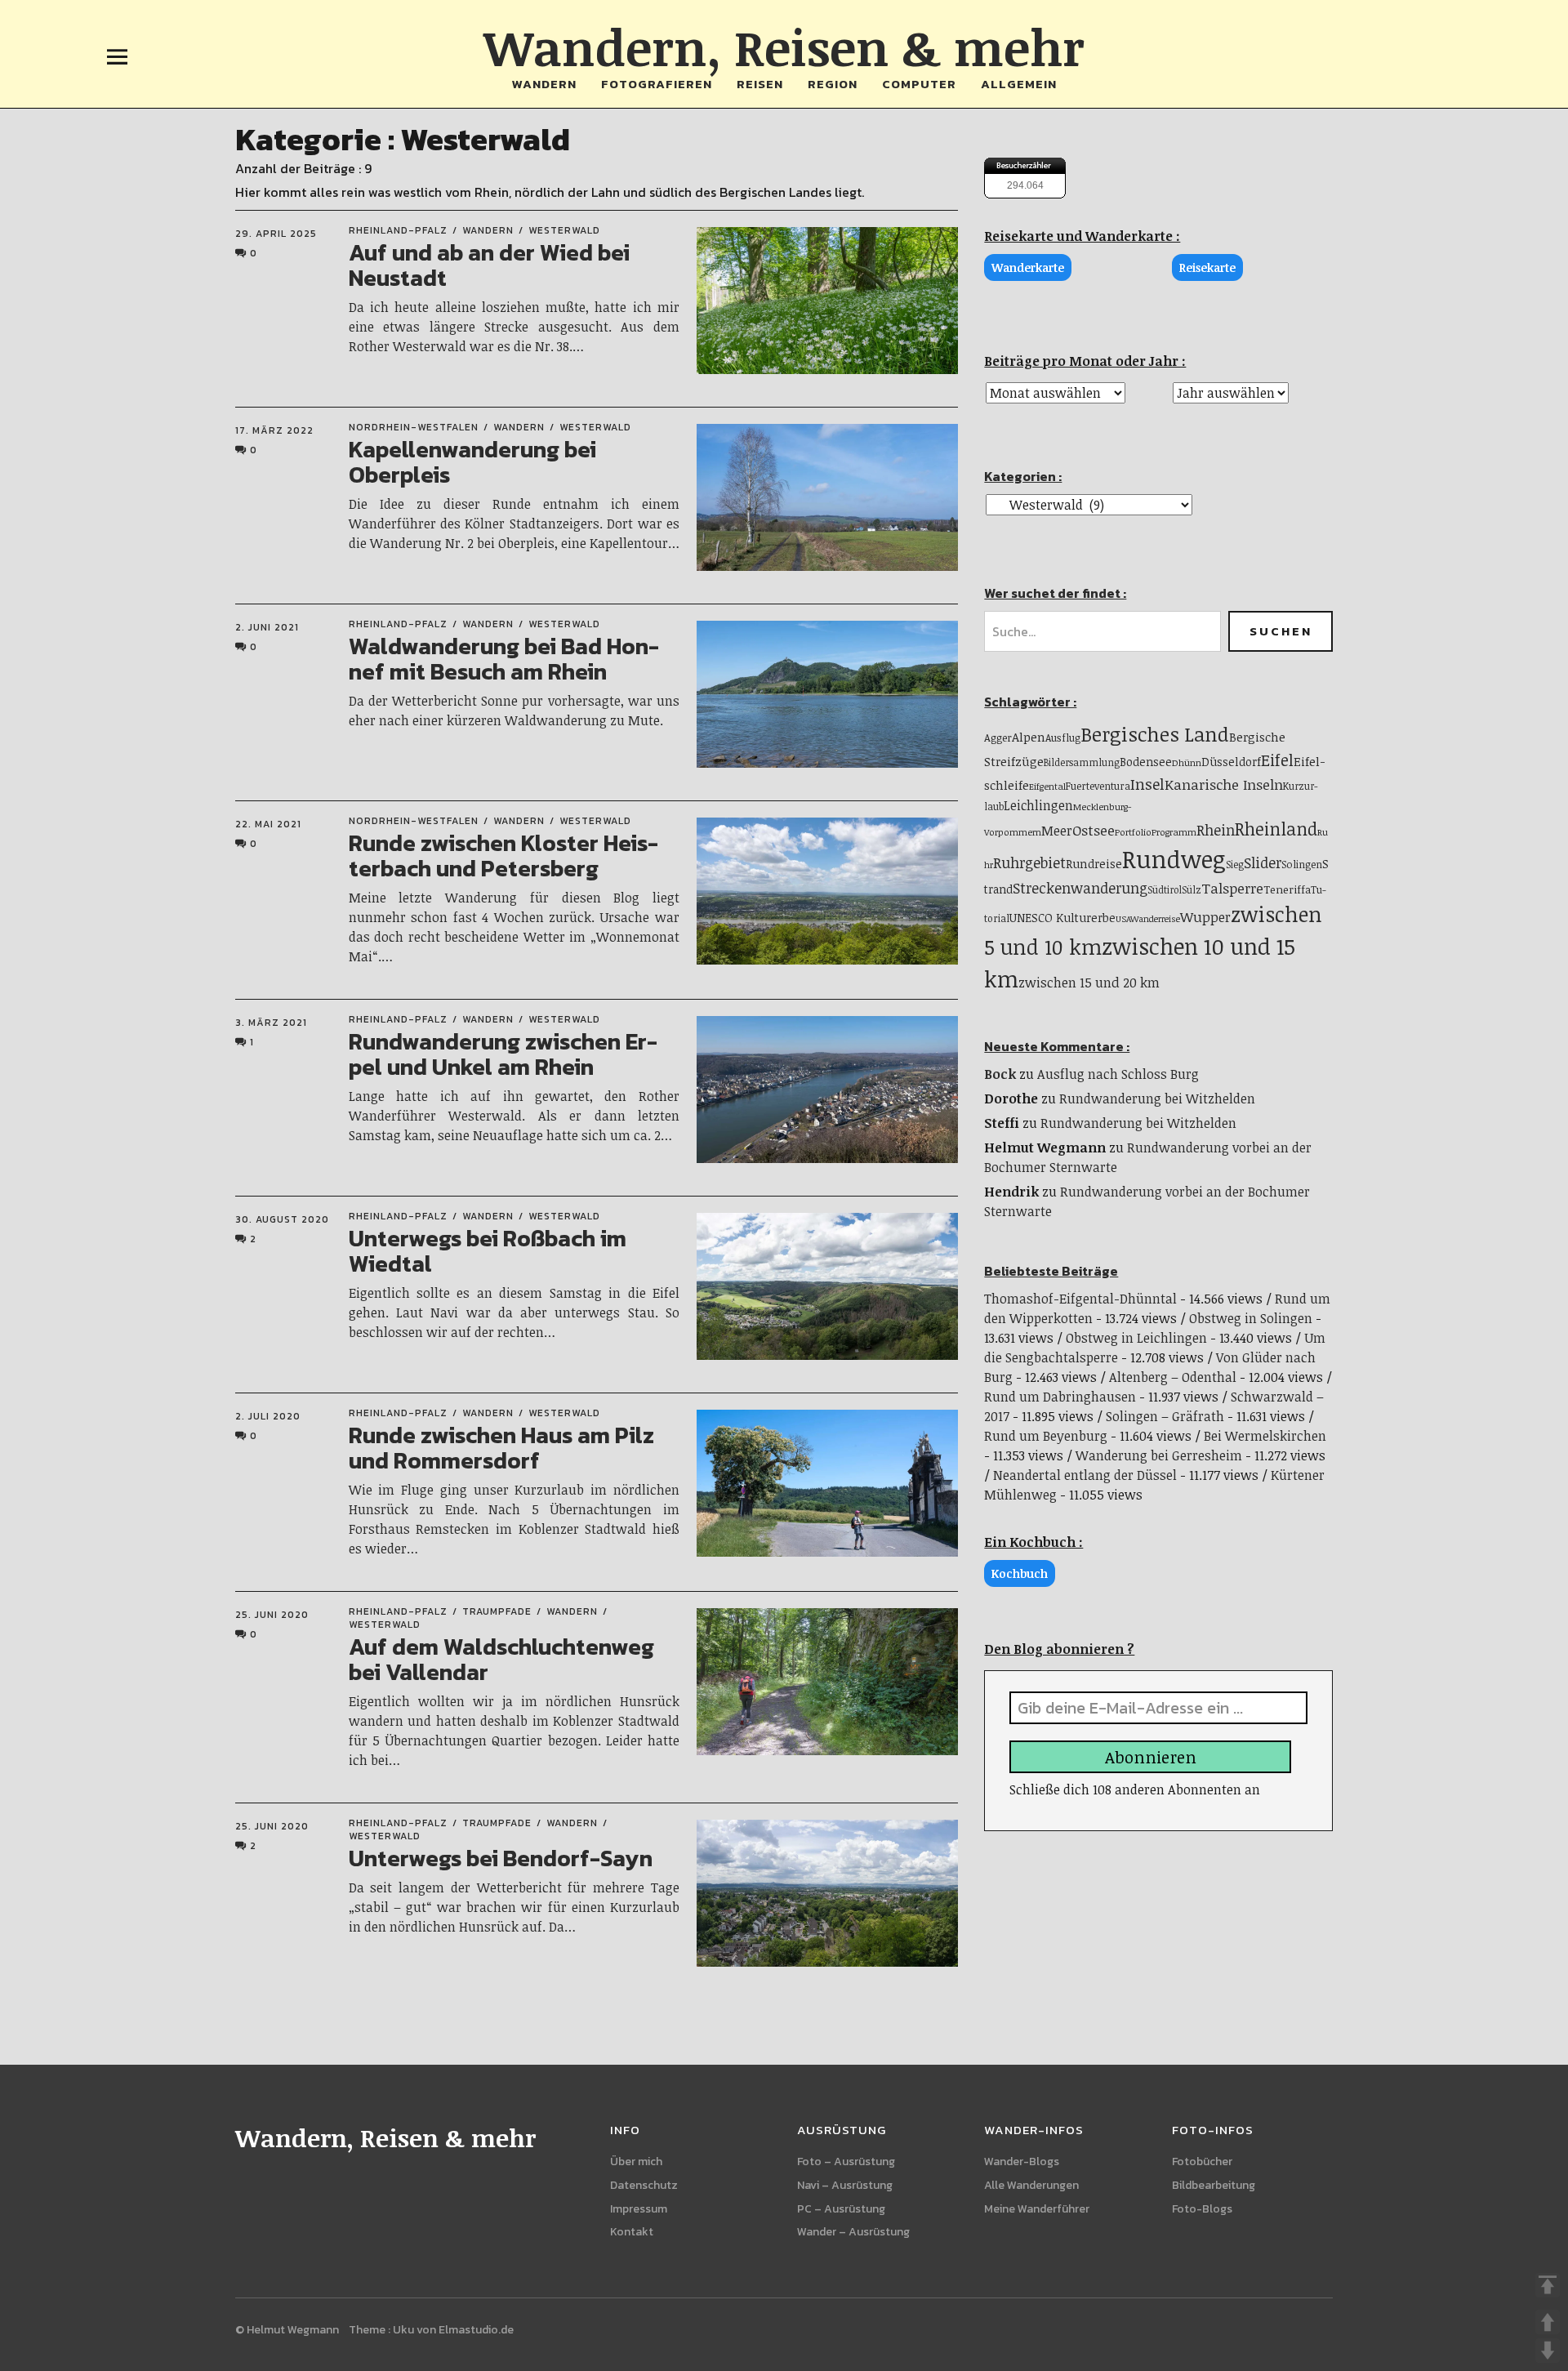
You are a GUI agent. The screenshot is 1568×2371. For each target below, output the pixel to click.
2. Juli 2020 (268, 1416)
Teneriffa (1287, 889)
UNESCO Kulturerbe (1062, 918)
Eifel (1277, 760)
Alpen (1029, 737)
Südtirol (1165, 889)
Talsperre (1232, 888)
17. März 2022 (274, 430)
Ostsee (1094, 830)
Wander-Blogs (1022, 2162)
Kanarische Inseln (1224, 784)
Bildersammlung (1082, 762)
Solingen (1302, 864)
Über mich (636, 2162)
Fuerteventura (1098, 786)
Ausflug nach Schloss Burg (1118, 1074)
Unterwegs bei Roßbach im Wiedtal (488, 1251)
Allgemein (1019, 84)
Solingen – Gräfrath (1165, 1416)
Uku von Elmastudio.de (453, 2330)
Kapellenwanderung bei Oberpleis (472, 462)
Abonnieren (1151, 1757)
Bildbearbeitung (1214, 2185)
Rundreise (1094, 864)
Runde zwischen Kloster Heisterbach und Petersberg (503, 856)
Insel (1147, 784)
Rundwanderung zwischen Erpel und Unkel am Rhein (503, 1054)
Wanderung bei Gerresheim (1159, 1455)
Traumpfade (497, 1611)
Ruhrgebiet (1029, 862)
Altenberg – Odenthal (1173, 1377)
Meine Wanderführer (1037, 2209)
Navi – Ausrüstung (845, 2185)
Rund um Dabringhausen (1060, 1397)
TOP (1548, 2285)
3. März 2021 (271, 1023)
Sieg (1235, 864)
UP (1548, 2322)
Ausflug (1063, 738)
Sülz (1192, 889)
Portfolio (1133, 832)
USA (1123, 919)
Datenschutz (644, 2185)
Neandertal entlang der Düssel (1085, 1475)
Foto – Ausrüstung (846, 2162)
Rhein (1216, 830)
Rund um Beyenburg (1046, 1436)
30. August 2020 (282, 1219)
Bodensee (1146, 762)
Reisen (760, 84)
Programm (1174, 832)
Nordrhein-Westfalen (414, 427)
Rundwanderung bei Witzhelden (1157, 1099)
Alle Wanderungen (1031, 2185)
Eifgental (1047, 786)
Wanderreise (1155, 919)
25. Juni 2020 (272, 1615)
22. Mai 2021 (268, 824)
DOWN (1548, 2351)
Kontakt (632, 2232)
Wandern (544, 84)
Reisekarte (1207, 267)
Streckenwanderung (1080, 888)
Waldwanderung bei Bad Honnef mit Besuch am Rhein (504, 659)
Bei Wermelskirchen (1265, 1436)
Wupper (1205, 917)
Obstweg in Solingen (1251, 1318)
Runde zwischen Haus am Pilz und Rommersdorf (501, 1448)
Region (833, 84)
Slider (1263, 862)
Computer (919, 84)
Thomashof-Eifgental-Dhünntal (1080, 1299)
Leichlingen (1038, 805)
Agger (998, 738)
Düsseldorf (1231, 762)
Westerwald (564, 230)
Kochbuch (1020, 1573)
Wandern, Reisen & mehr (784, 47)
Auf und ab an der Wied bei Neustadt (489, 265)
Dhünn (1187, 762)
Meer (1057, 831)
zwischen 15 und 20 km (1089, 983)
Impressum (639, 2209)
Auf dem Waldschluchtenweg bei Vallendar (501, 1659)
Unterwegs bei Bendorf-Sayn (501, 1858)
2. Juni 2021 (267, 627)
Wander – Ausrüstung (853, 2232)
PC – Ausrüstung (841, 2209)
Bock (1000, 1074)
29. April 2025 (276, 234)
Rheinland (1276, 829)
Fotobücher (1202, 2162)
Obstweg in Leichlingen (1136, 1338)
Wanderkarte (1028, 267)
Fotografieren (657, 84)
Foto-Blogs (1202, 2209)
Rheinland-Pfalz (398, 230)
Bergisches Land (1155, 734)
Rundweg (1174, 858)
